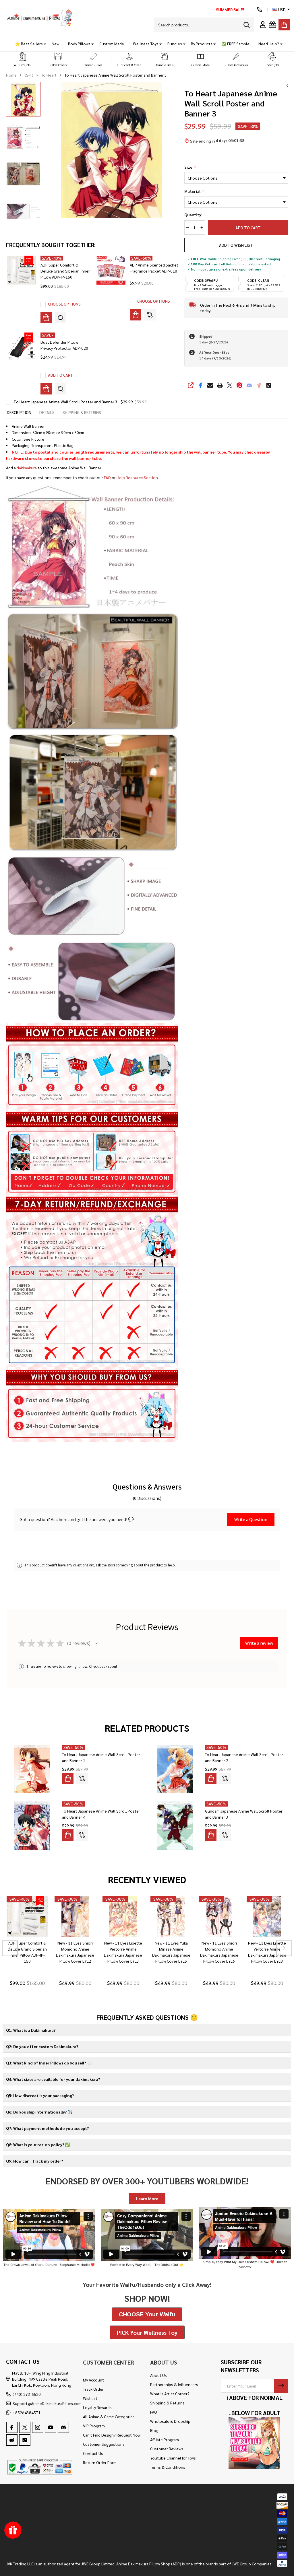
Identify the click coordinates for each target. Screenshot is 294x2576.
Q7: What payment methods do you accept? (47, 2128)
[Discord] (249, 385)
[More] (43, 44)
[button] (22, 60)
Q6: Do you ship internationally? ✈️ (39, 2112)
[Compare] (61, 318)
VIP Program (94, 2426)
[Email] (210, 385)
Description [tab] (19, 412)
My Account (93, 2380)
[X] (230, 385)
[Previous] (10, 1948)
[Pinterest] (239, 385)
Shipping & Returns (167, 2403)
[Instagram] (38, 2427)
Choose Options (64, 304)
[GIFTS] (272, 25)
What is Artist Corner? (170, 2394)
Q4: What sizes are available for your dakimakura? (53, 2079)
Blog (154, 2430)
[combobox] (204, 25)
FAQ (107, 477)
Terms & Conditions (168, 2467)
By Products (202, 44)
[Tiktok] (269, 385)
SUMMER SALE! (230, 9)
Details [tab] (47, 412)
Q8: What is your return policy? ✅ (38, 2145)
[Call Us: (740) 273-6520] (260, 9)
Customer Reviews (167, 2449)
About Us (158, 2375)
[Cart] (284, 25)
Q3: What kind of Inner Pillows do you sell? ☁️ (49, 2063)
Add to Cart (248, 228)
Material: (194, 191)
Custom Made (112, 44)
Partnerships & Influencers (174, 2384)
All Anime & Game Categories (109, 2416)
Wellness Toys (146, 44)
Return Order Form (100, 2462)
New (55, 44)
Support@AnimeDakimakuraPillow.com (47, 2403)
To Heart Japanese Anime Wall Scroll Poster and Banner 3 (65, 402)
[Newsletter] (281, 2386)
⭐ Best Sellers (29, 44)
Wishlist (90, 2398)
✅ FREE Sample (235, 44)
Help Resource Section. (138, 477)
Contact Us (93, 2453)
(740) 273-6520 (27, 2394)
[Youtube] (51, 2427)
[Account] (263, 25)
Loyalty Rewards (97, 2407)
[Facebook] (200, 385)
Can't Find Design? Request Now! (112, 2435)
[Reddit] (259, 385)
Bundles (175, 44)
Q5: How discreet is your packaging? (40, 2095)
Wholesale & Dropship (170, 2421)
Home (11, 75)
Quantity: (193, 215)
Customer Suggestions (104, 2444)
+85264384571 (27, 2412)
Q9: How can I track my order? (34, 2161)
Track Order (93, 2389)
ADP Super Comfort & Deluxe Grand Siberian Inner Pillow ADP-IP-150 (65, 271)
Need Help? (269, 44)
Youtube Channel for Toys (173, 2458)
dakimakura (27, 468)
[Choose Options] (46, 318)
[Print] (220, 385)
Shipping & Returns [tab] (82, 412)
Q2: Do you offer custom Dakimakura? (42, 2046)
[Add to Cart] (46, 389)
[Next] (284, 1948)
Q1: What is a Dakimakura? (31, 2030)
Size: (190, 167)
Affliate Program (165, 2439)
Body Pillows (79, 44)
